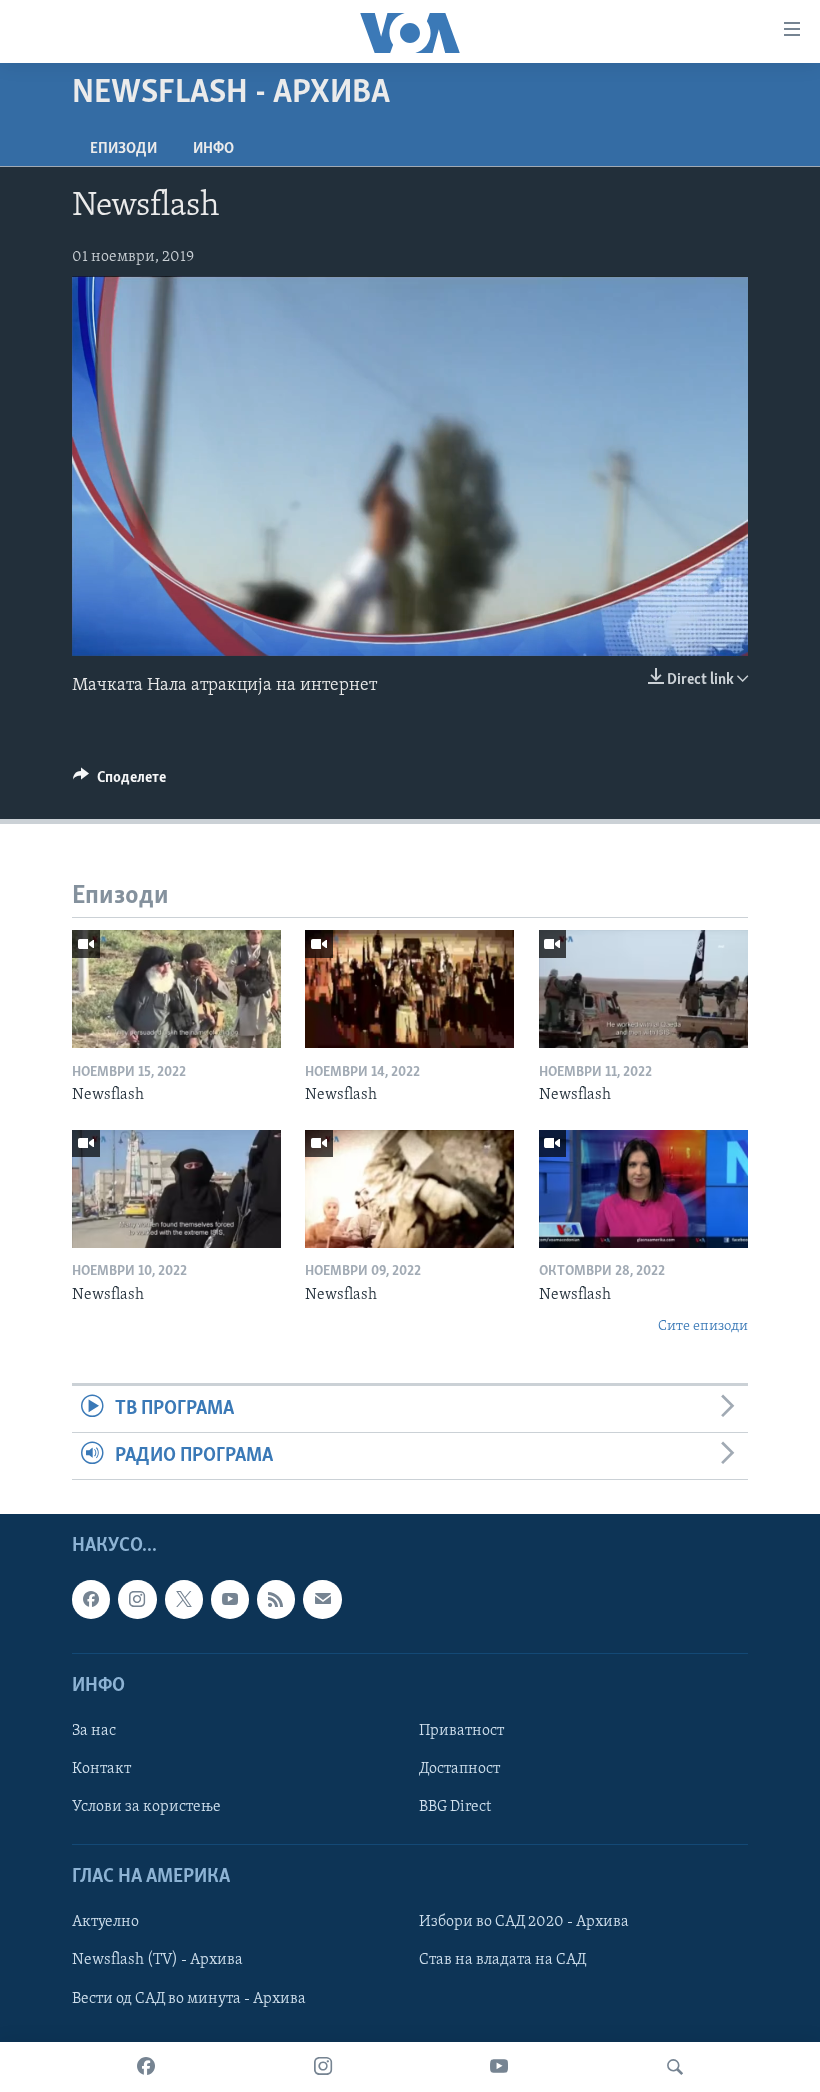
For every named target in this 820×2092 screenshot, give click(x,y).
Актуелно (105, 1923)
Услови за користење (146, 1807)
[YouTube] (499, 2067)
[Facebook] (146, 2067)
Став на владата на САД (502, 1961)
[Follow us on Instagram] (137, 1600)
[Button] (119, 782)
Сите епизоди (703, 1326)
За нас (94, 1731)
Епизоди (123, 149)
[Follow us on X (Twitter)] (184, 1600)
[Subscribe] (322, 1600)
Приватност (461, 1731)
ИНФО (213, 149)
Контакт (101, 1769)
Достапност (459, 1769)
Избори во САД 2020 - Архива (524, 1923)
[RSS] (276, 1600)
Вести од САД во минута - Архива (189, 1999)
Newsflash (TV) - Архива (157, 1961)
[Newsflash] (176, 989)
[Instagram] (323, 2067)
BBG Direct (455, 1807)
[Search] (675, 2067)
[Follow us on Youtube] (230, 1600)
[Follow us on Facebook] (91, 1600)
